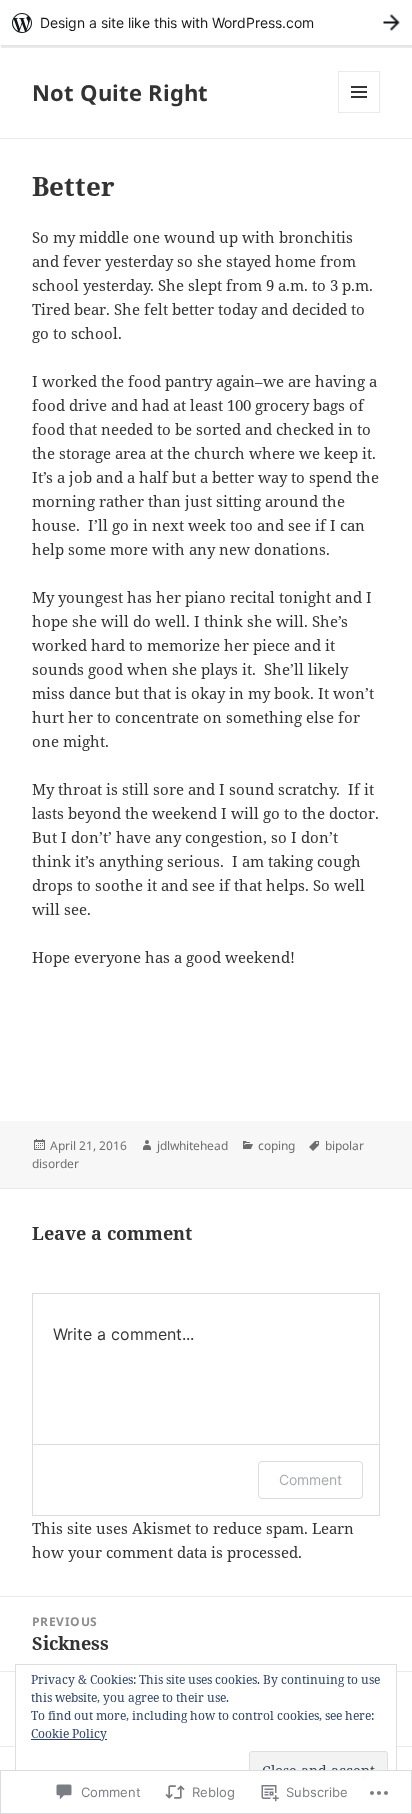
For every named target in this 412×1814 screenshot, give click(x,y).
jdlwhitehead (192, 1145)
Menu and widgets (359, 112)
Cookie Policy (69, 1733)
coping (276, 1145)
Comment (310, 1479)
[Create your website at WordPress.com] (206, 22)
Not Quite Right (120, 92)
